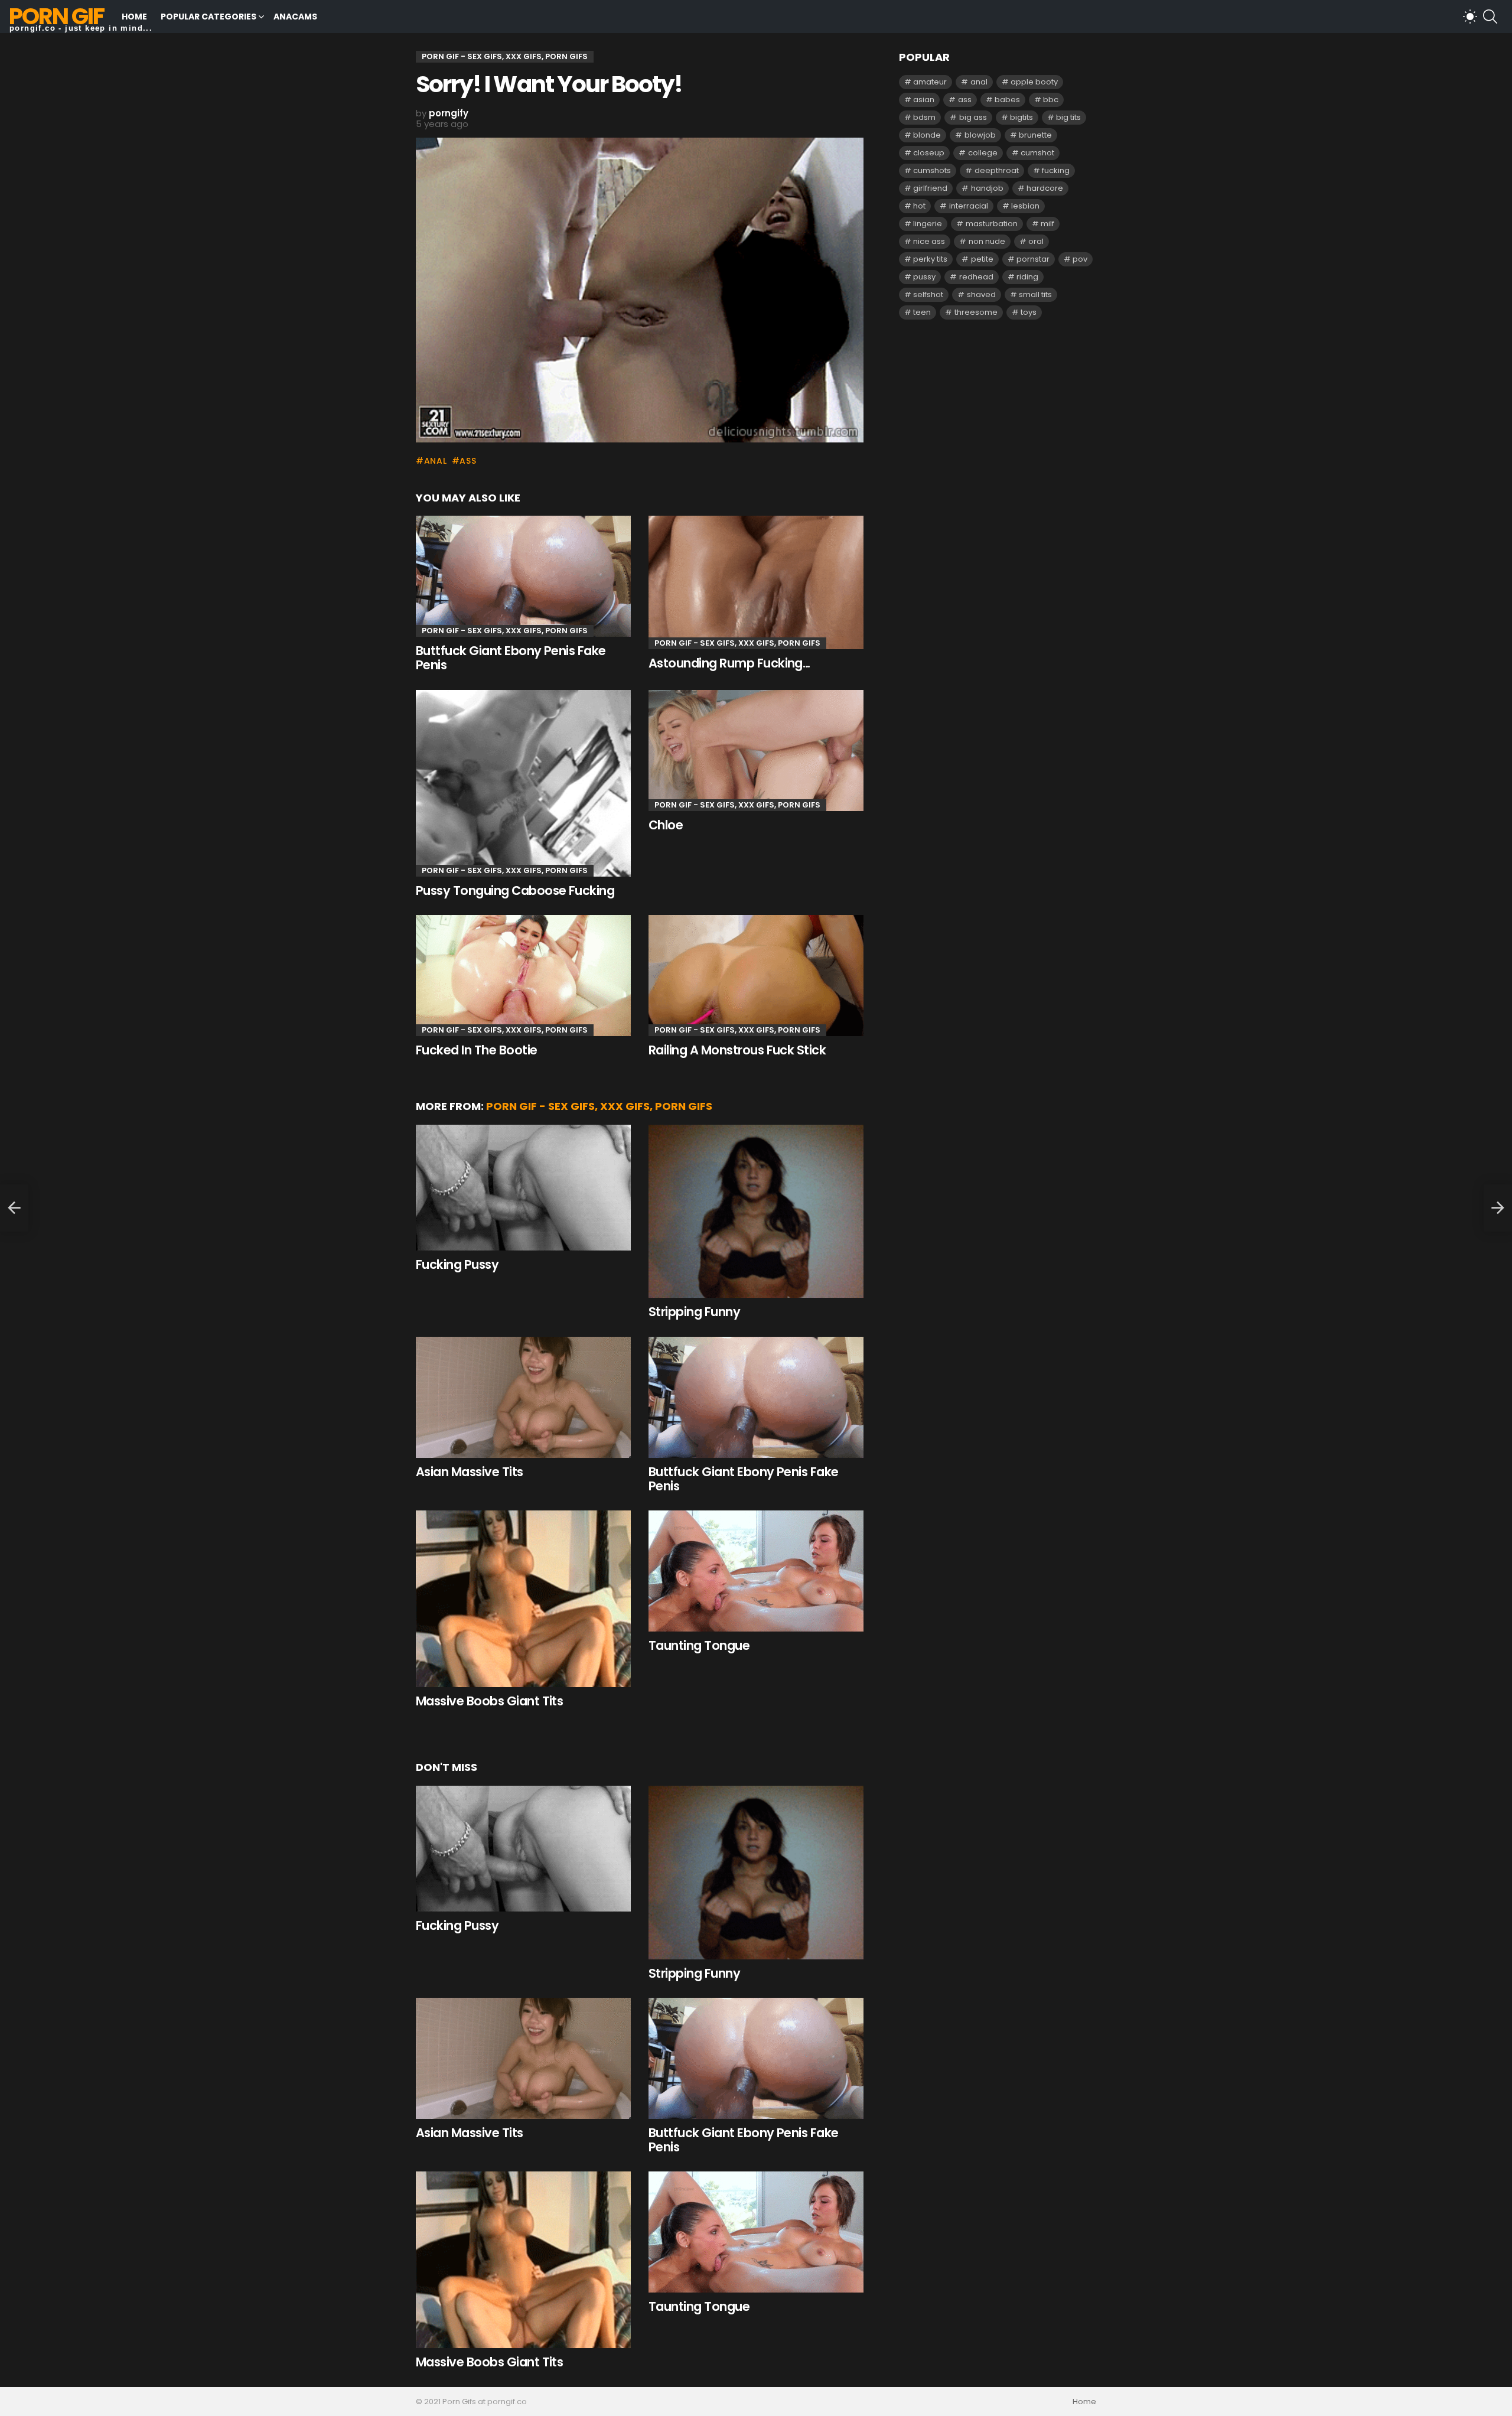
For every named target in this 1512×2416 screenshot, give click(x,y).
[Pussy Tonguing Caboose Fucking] (523, 783)
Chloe (666, 825)
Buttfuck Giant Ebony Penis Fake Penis (511, 658)
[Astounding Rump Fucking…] (756, 582)
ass (468, 461)
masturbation (992, 224)
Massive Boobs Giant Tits (489, 1701)
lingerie (928, 224)
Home (134, 17)
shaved (981, 294)
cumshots (932, 170)
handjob (987, 188)
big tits (1068, 117)
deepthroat (997, 170)
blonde (927, 135)
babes (1007, 100)
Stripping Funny (694, 1312)
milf (1047, 224)
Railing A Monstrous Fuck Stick (737, 1050)
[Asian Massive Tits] (523, 1397)
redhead (976, 277)
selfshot (928, 294)
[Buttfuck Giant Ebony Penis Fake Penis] (523, 576)
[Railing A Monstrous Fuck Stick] (756, 976)
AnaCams (295, 17)
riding (1027, 277)
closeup (929, 153)
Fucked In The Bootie (477, 1050)
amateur (930, 82)
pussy (924, 277)
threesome (976, 312)
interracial (969, 206)
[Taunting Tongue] (756, 1571)
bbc (1051, 100)
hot (919, 206)
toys (1029, 312)
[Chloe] (756, 750)
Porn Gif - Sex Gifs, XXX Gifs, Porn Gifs (505, 631)
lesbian (1025, 206)
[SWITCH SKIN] (1470, 17)
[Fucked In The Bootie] (523, 976)
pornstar (1033, 259)
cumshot (1037, 153)
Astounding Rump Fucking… (729, 663)
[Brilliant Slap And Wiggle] (14, 1208)
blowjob (980, 135)
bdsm (924, 117)
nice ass (929, 241)
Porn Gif (56, 16)
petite (982, 259)
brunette (1035, 135)
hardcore (1045, 188)
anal (436, 461)
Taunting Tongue (699, 1645)
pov (1080, 259)
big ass (973, 117)
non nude (987, 241)
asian (924, 100)
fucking (1056, 170)
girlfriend (930, 188)
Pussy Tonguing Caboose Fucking (515, 890)
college (983, 153)
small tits (1035, 294)
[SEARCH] (1490, 17)
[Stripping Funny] (756, 1212)
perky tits (930, 259)
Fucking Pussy (457, 1264)
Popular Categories (208, 17)
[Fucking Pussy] (523, 1188)
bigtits (1021, 117)
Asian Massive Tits (470, 1472)
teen (922, 312)
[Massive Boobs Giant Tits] (523, 1598)
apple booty (1034, 82)
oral (1036, 241)
